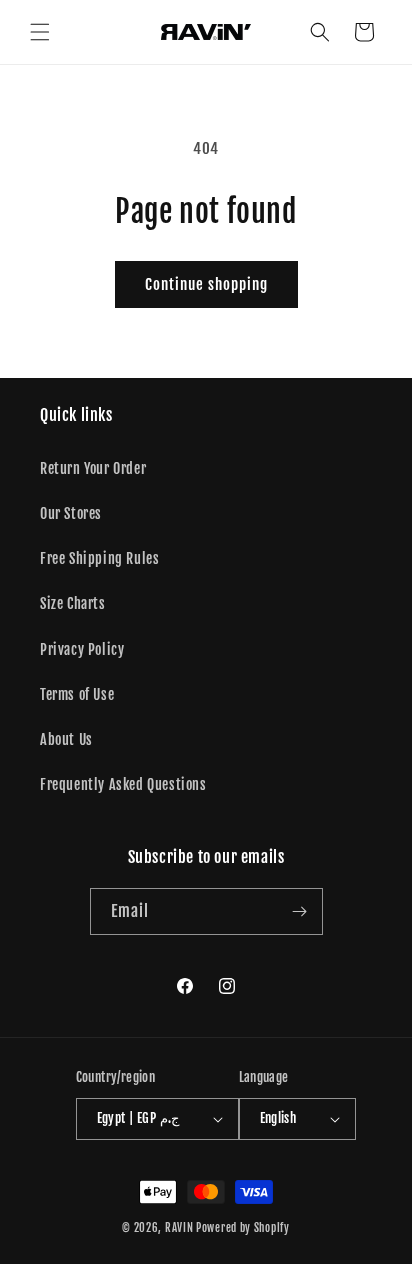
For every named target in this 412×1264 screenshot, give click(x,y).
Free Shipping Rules (99, 558)
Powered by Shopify (243, 1228)
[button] (40, 32)
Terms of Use (77, 694)
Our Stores (71, 513)
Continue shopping (206, 284)
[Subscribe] (300, 911)
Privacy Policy (82, 649)
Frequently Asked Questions (123, 784)
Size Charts (73, 603)
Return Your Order (93, 468)
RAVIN (179, 1228)
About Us (66, 739)
